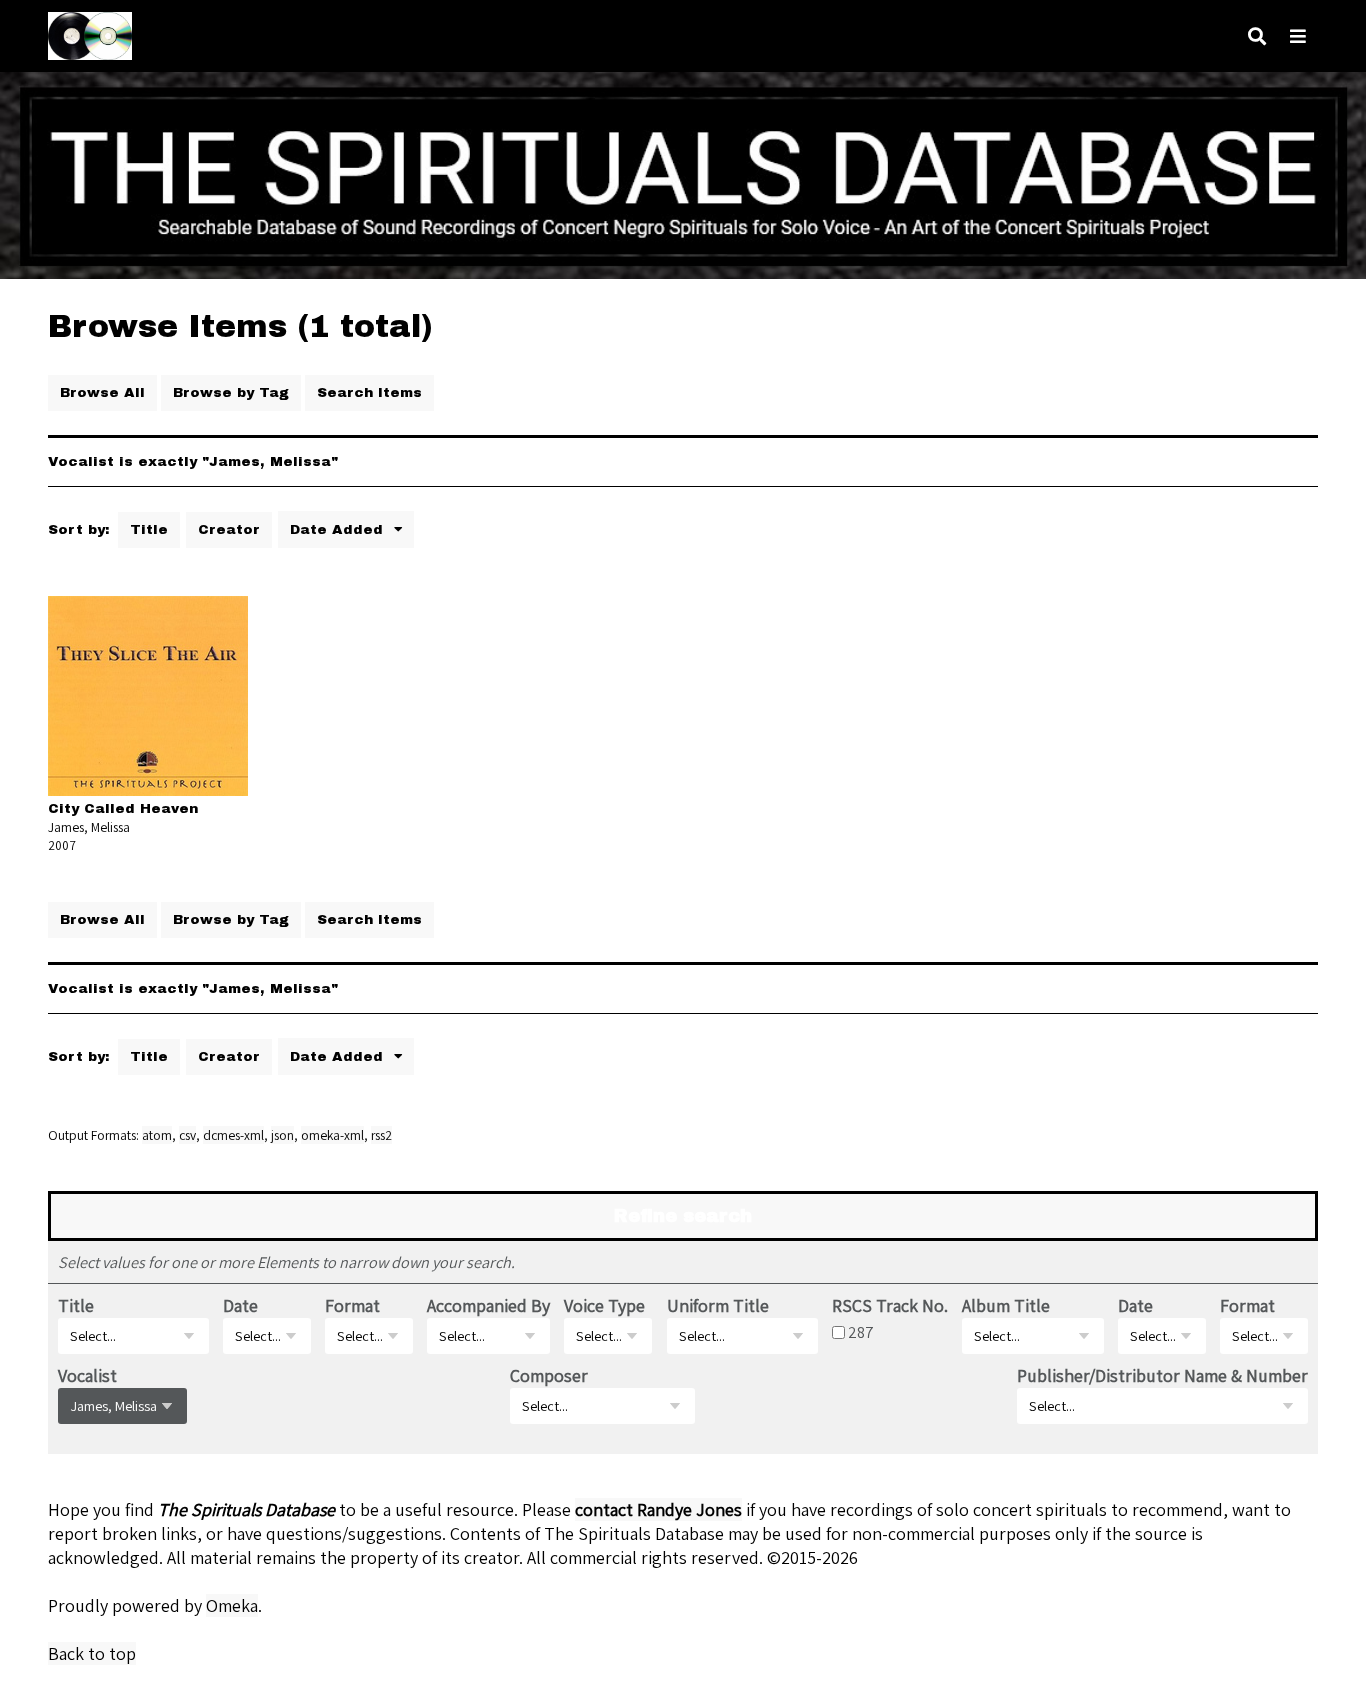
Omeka (232, 1605)
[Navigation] (1298, 36)
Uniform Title (718, 1305)
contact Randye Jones (658, 1509)
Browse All (102, 392)
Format (352, 1305)
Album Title (1006, 1305)
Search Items (369, 392)
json (282, 1135)
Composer (549, 1375)
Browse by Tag (231, 392)
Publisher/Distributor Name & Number (1162, 1375)
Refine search (683, 1216)
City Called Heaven (123, 808)
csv (187, 1135)
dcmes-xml (233, 1135)
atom (157, 1135)
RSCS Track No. (890, 1305)
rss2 (381, 1135)
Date (240, 1305)
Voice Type (604, 1305)
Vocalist (87, 1375)
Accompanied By (488, 1305)
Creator (229, 529)
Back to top (92, 1653)
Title (149, 529)
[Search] (1257, 36)
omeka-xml (332, 1135)
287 (861, 1332)
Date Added (339, 529)
